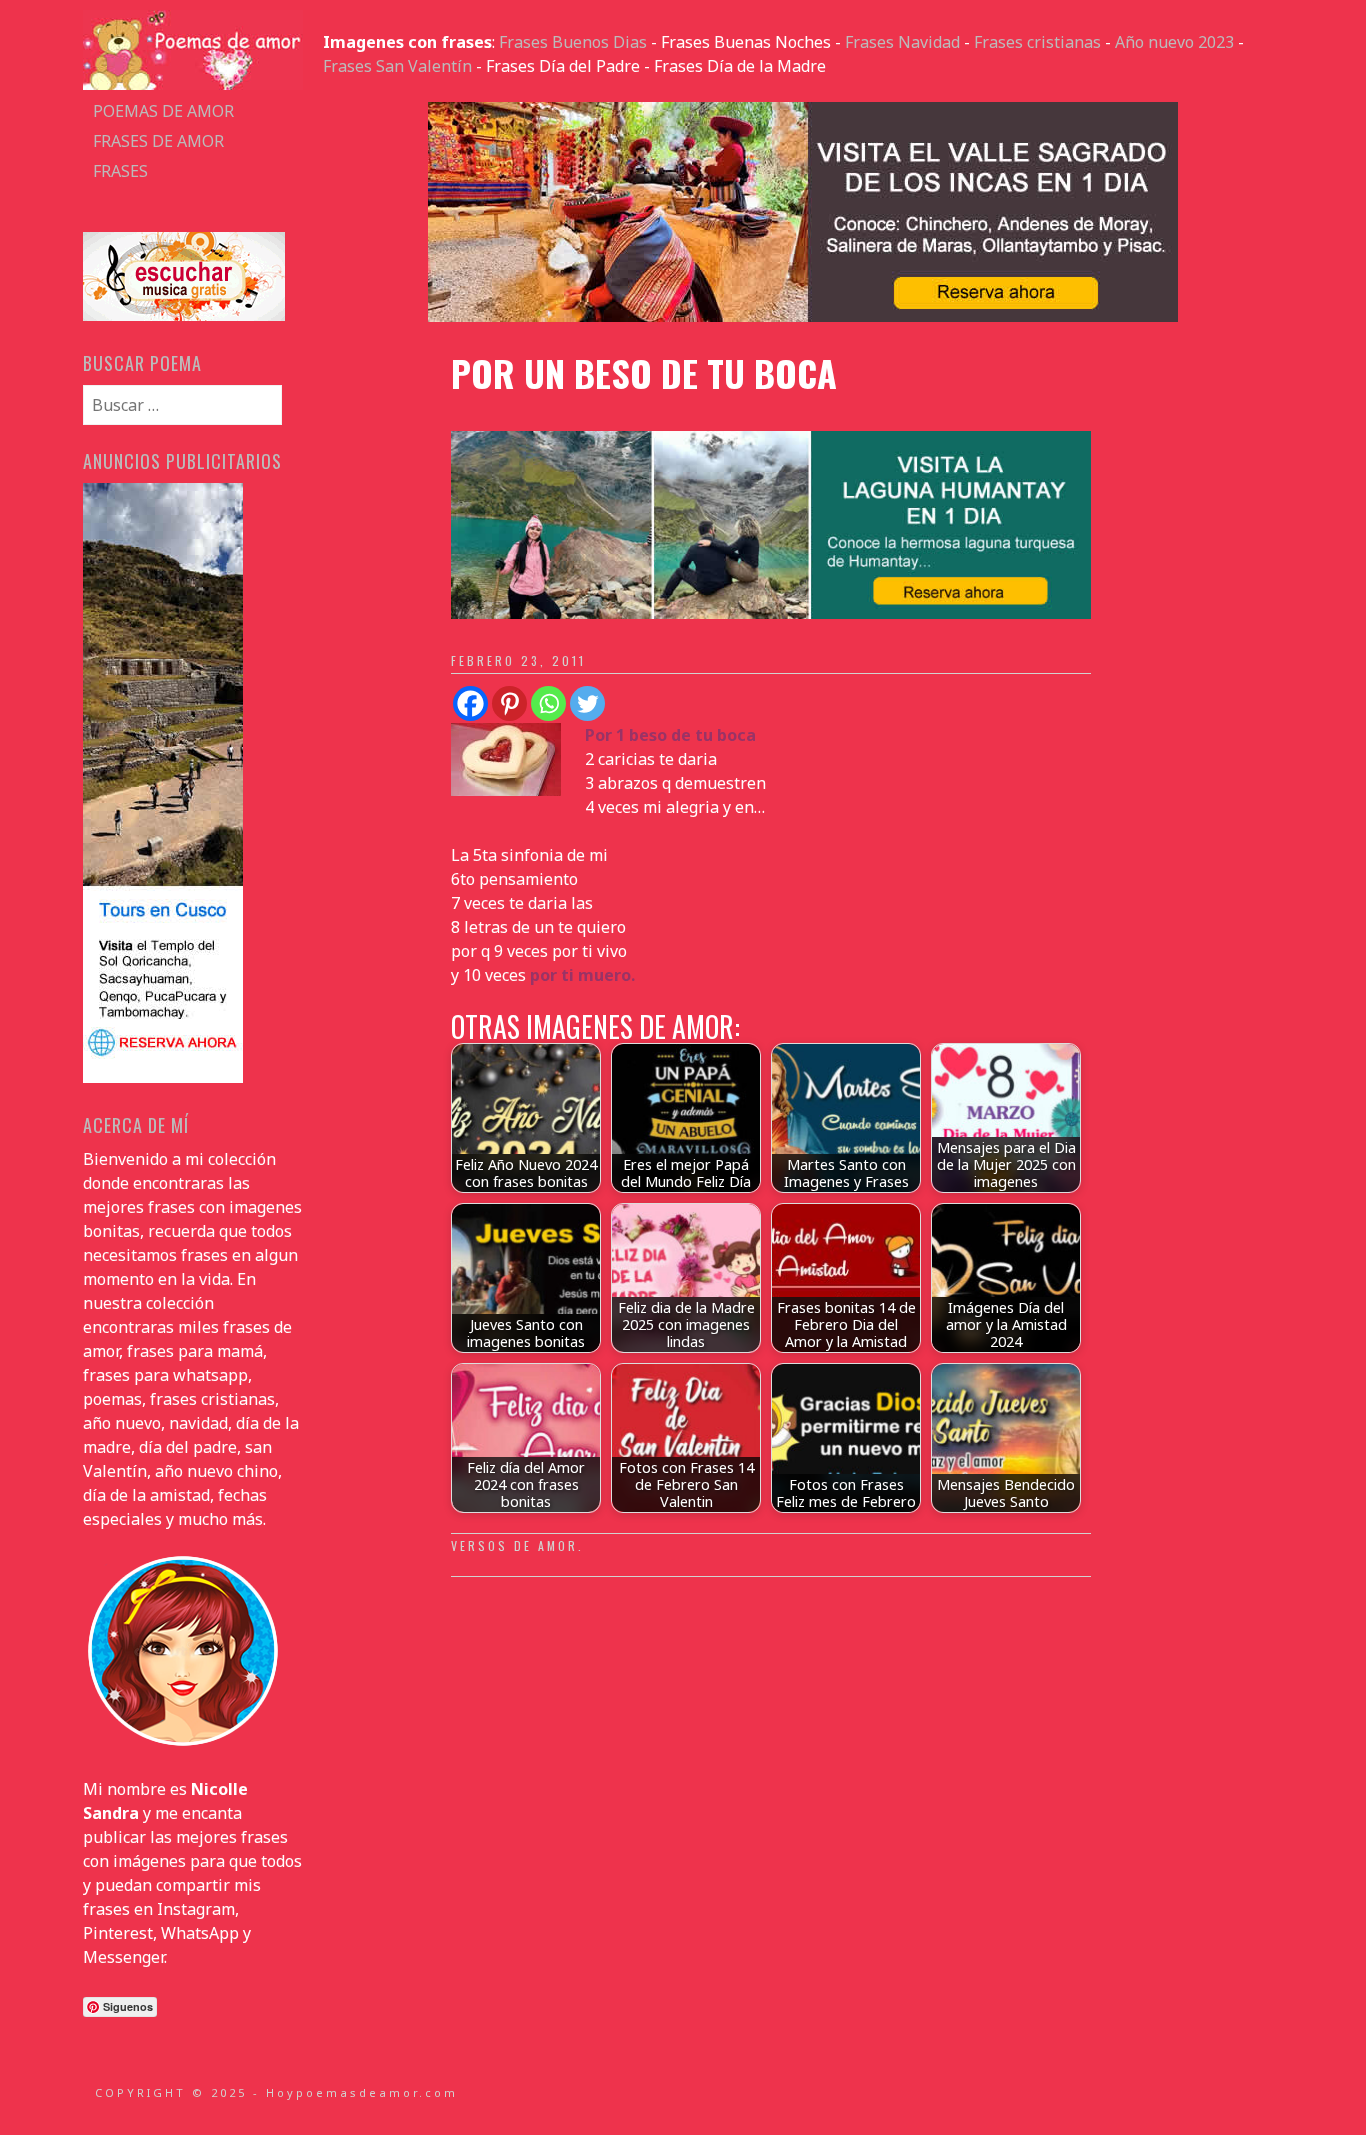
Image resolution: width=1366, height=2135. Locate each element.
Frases (120, 171)
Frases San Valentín (397, 66)
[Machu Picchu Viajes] (803, 316)
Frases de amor (158, 141)
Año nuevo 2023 (1174, 42)
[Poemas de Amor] (193, 84)
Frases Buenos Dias (573, 42)
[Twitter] (587, 703)
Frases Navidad (902, 42)
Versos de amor (514, 1545)
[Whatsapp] (548, 703)
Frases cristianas (1037, 42)
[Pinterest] (509, 703)
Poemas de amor (163, 111)
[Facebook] (470, 703)
